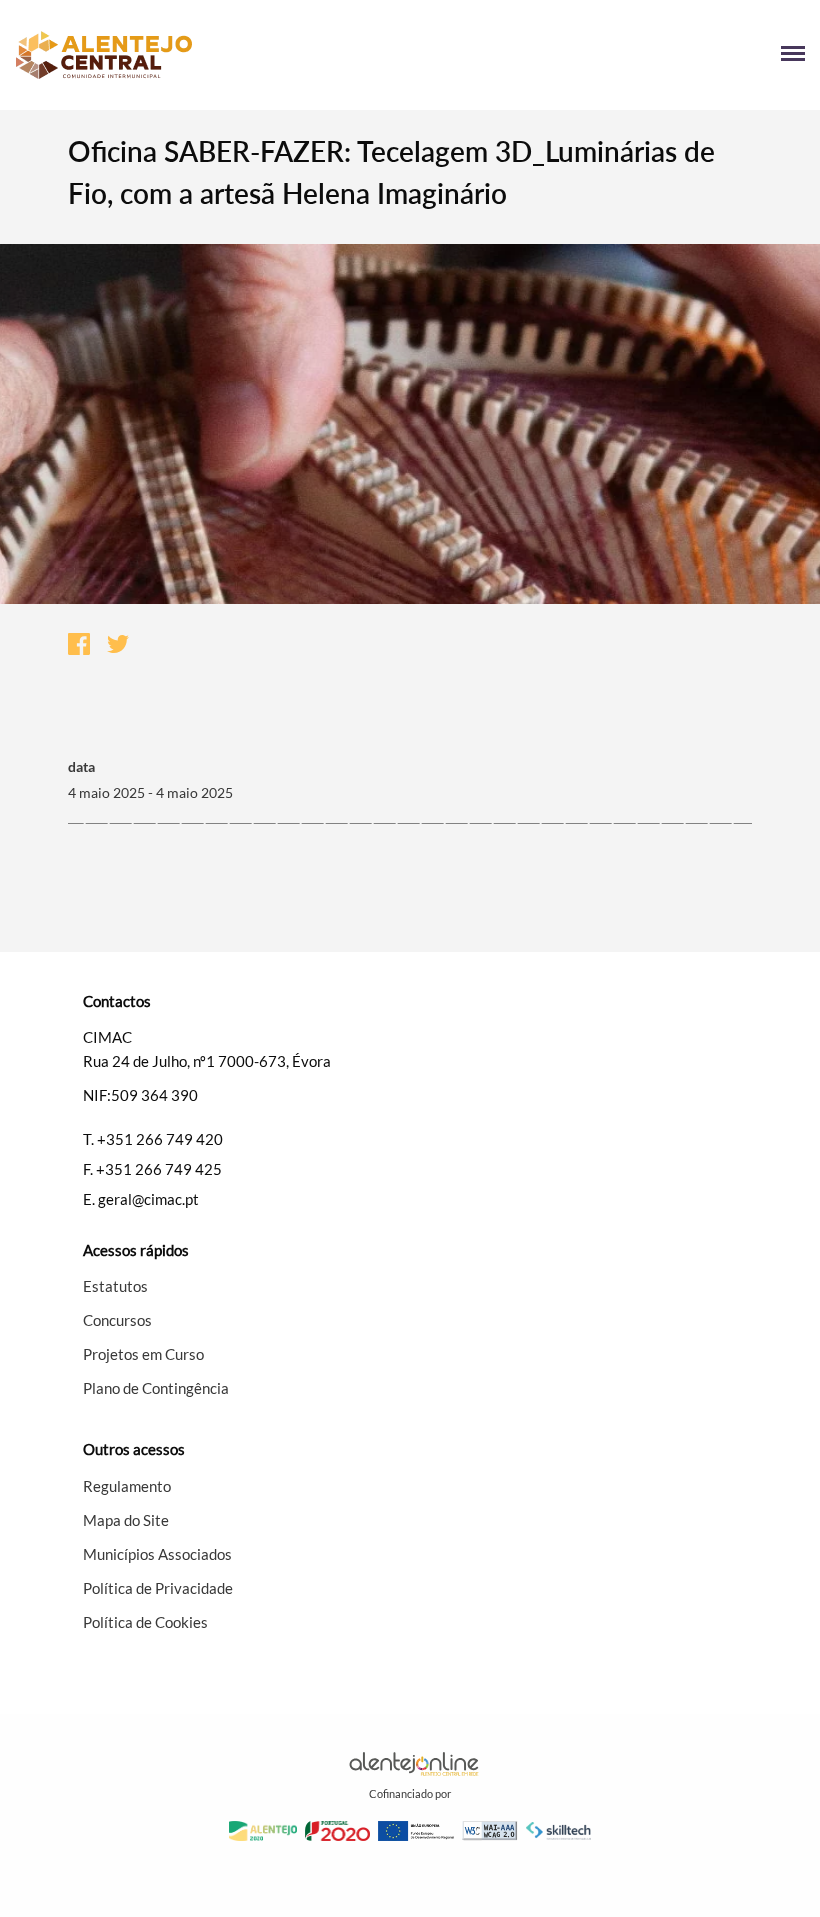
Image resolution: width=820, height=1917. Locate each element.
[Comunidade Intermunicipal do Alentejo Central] (212, 55)
